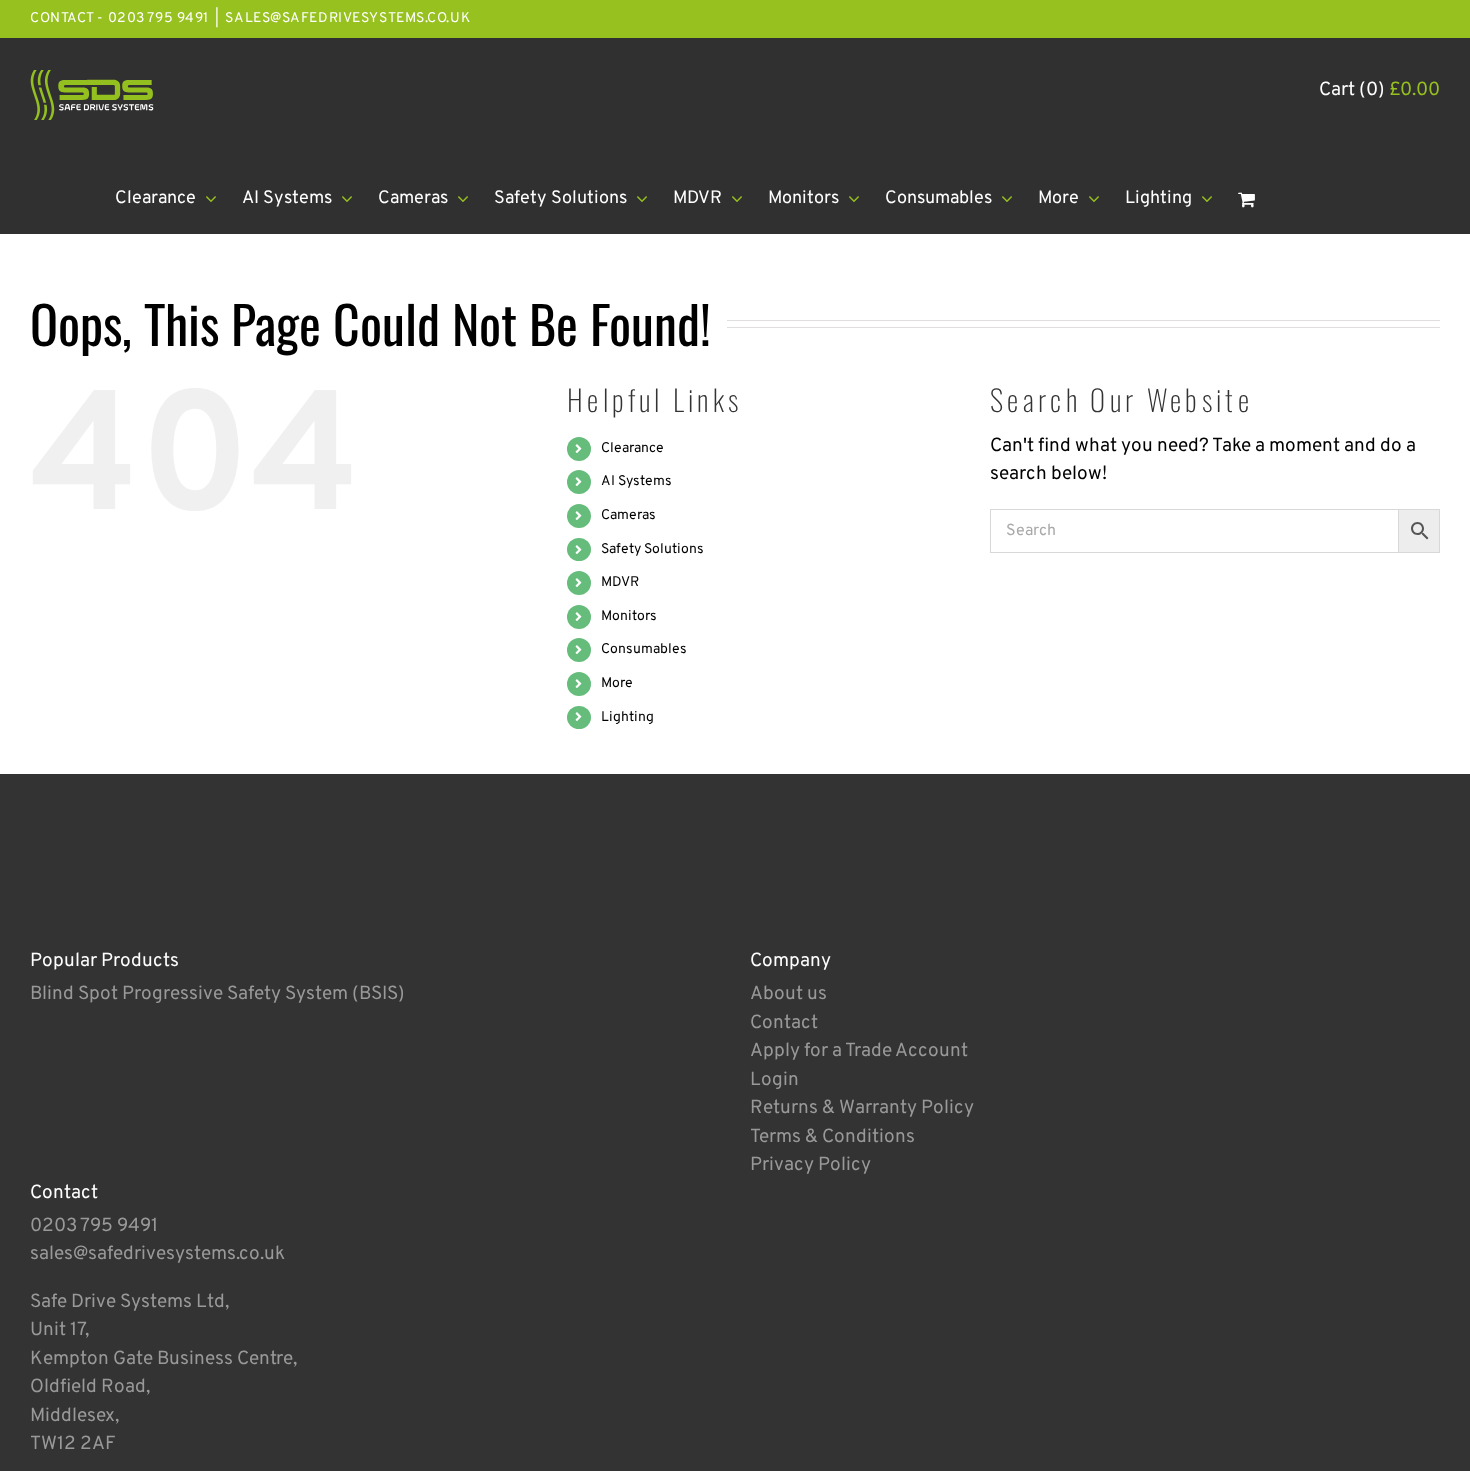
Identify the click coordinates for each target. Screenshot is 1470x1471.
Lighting (627, 717)
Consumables (644, 649)
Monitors (629, 616)
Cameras (628, 515)
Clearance (632, 448)
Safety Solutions (652, 549)
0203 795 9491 (94, 1226)
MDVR (620, 582)
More (617, 683)
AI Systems (636, 481)
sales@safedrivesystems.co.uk (347, 18)
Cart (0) (1379, 90)
